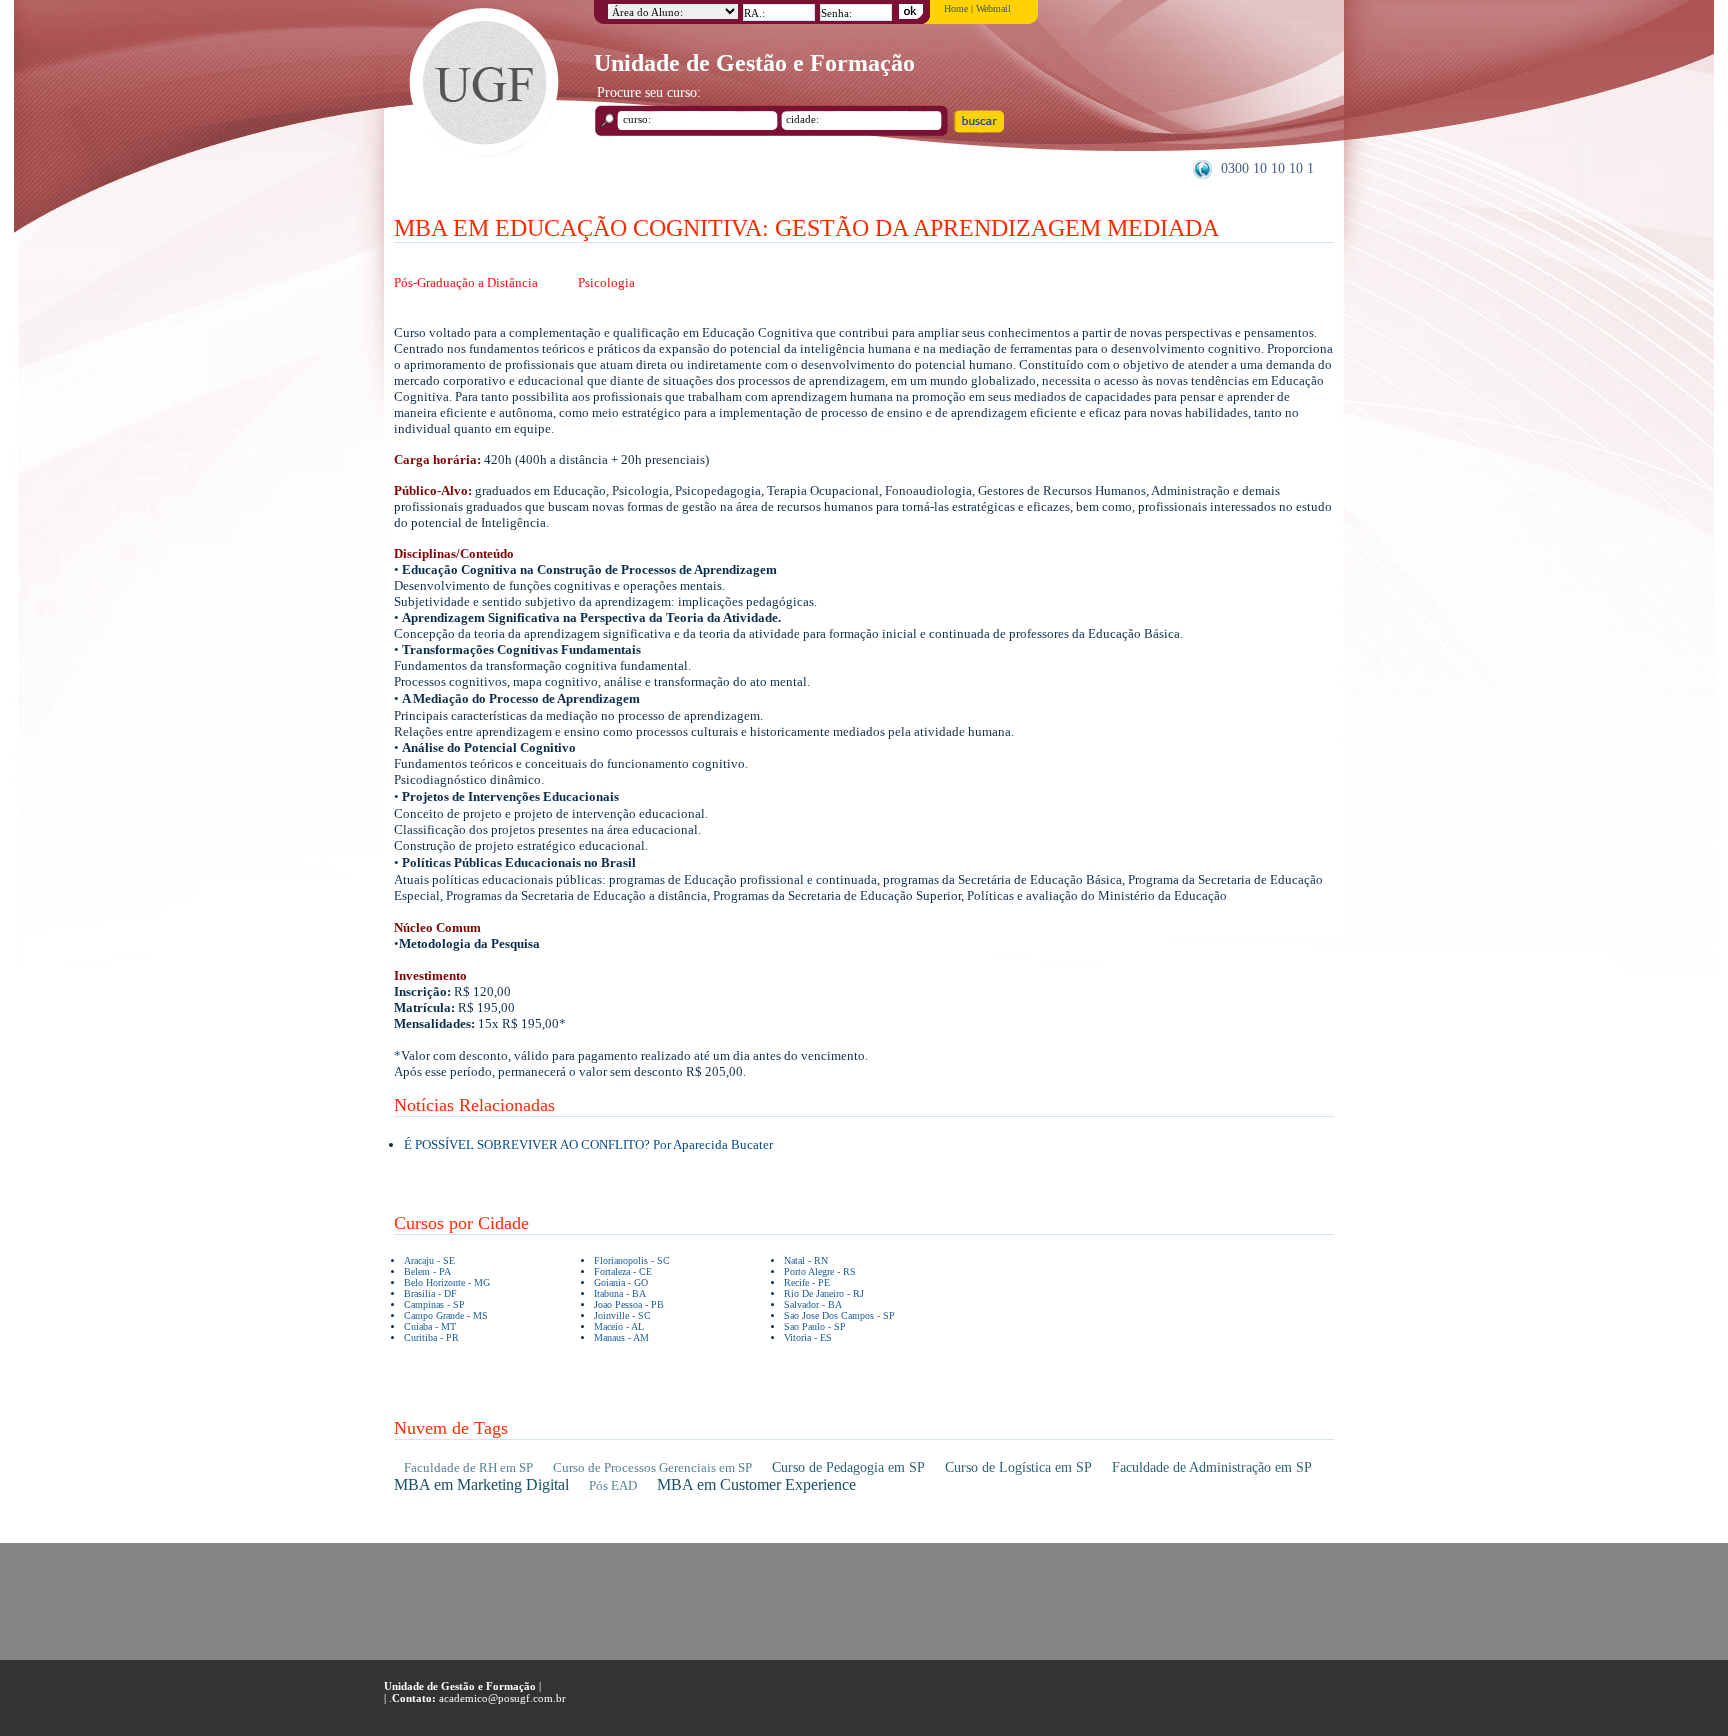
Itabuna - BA (620, 1293)
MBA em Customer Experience (756, 1484)
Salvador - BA (813, 1304)
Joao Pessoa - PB (629, 1304)
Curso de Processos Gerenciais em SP (652, 1467)
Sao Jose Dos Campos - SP (839, 1315)
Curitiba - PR (431, 1337)
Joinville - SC (622, 1315)
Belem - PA (427, 1271)
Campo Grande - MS (446, 1315)
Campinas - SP (434, 1304)
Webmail (993, 8)
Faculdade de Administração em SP (1212, 1467)
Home (956, 8)
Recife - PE (807, 1282)
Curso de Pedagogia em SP (848, 1467)
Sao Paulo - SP (815, 1326)
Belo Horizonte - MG (447, 1282)
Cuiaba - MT (430, 1326)
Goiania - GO (621, 1282)
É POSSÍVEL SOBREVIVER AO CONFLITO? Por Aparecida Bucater (588, 1144)
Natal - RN (806, 1260)
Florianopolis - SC (632, 1260)
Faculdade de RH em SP (468, 1467)
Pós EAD (613, 1485)
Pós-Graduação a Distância (466, 282)
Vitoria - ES (808, 1337)
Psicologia (606, 282)
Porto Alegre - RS (820, 1271)
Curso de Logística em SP (1018, 1467)
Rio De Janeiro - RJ (824, 1293)
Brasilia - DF (430, 1293)
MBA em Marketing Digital (481, 1484)
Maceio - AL (619, 1326)
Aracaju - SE (429, 1260)
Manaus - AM (621, 1337)
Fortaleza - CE (623, 1271)
